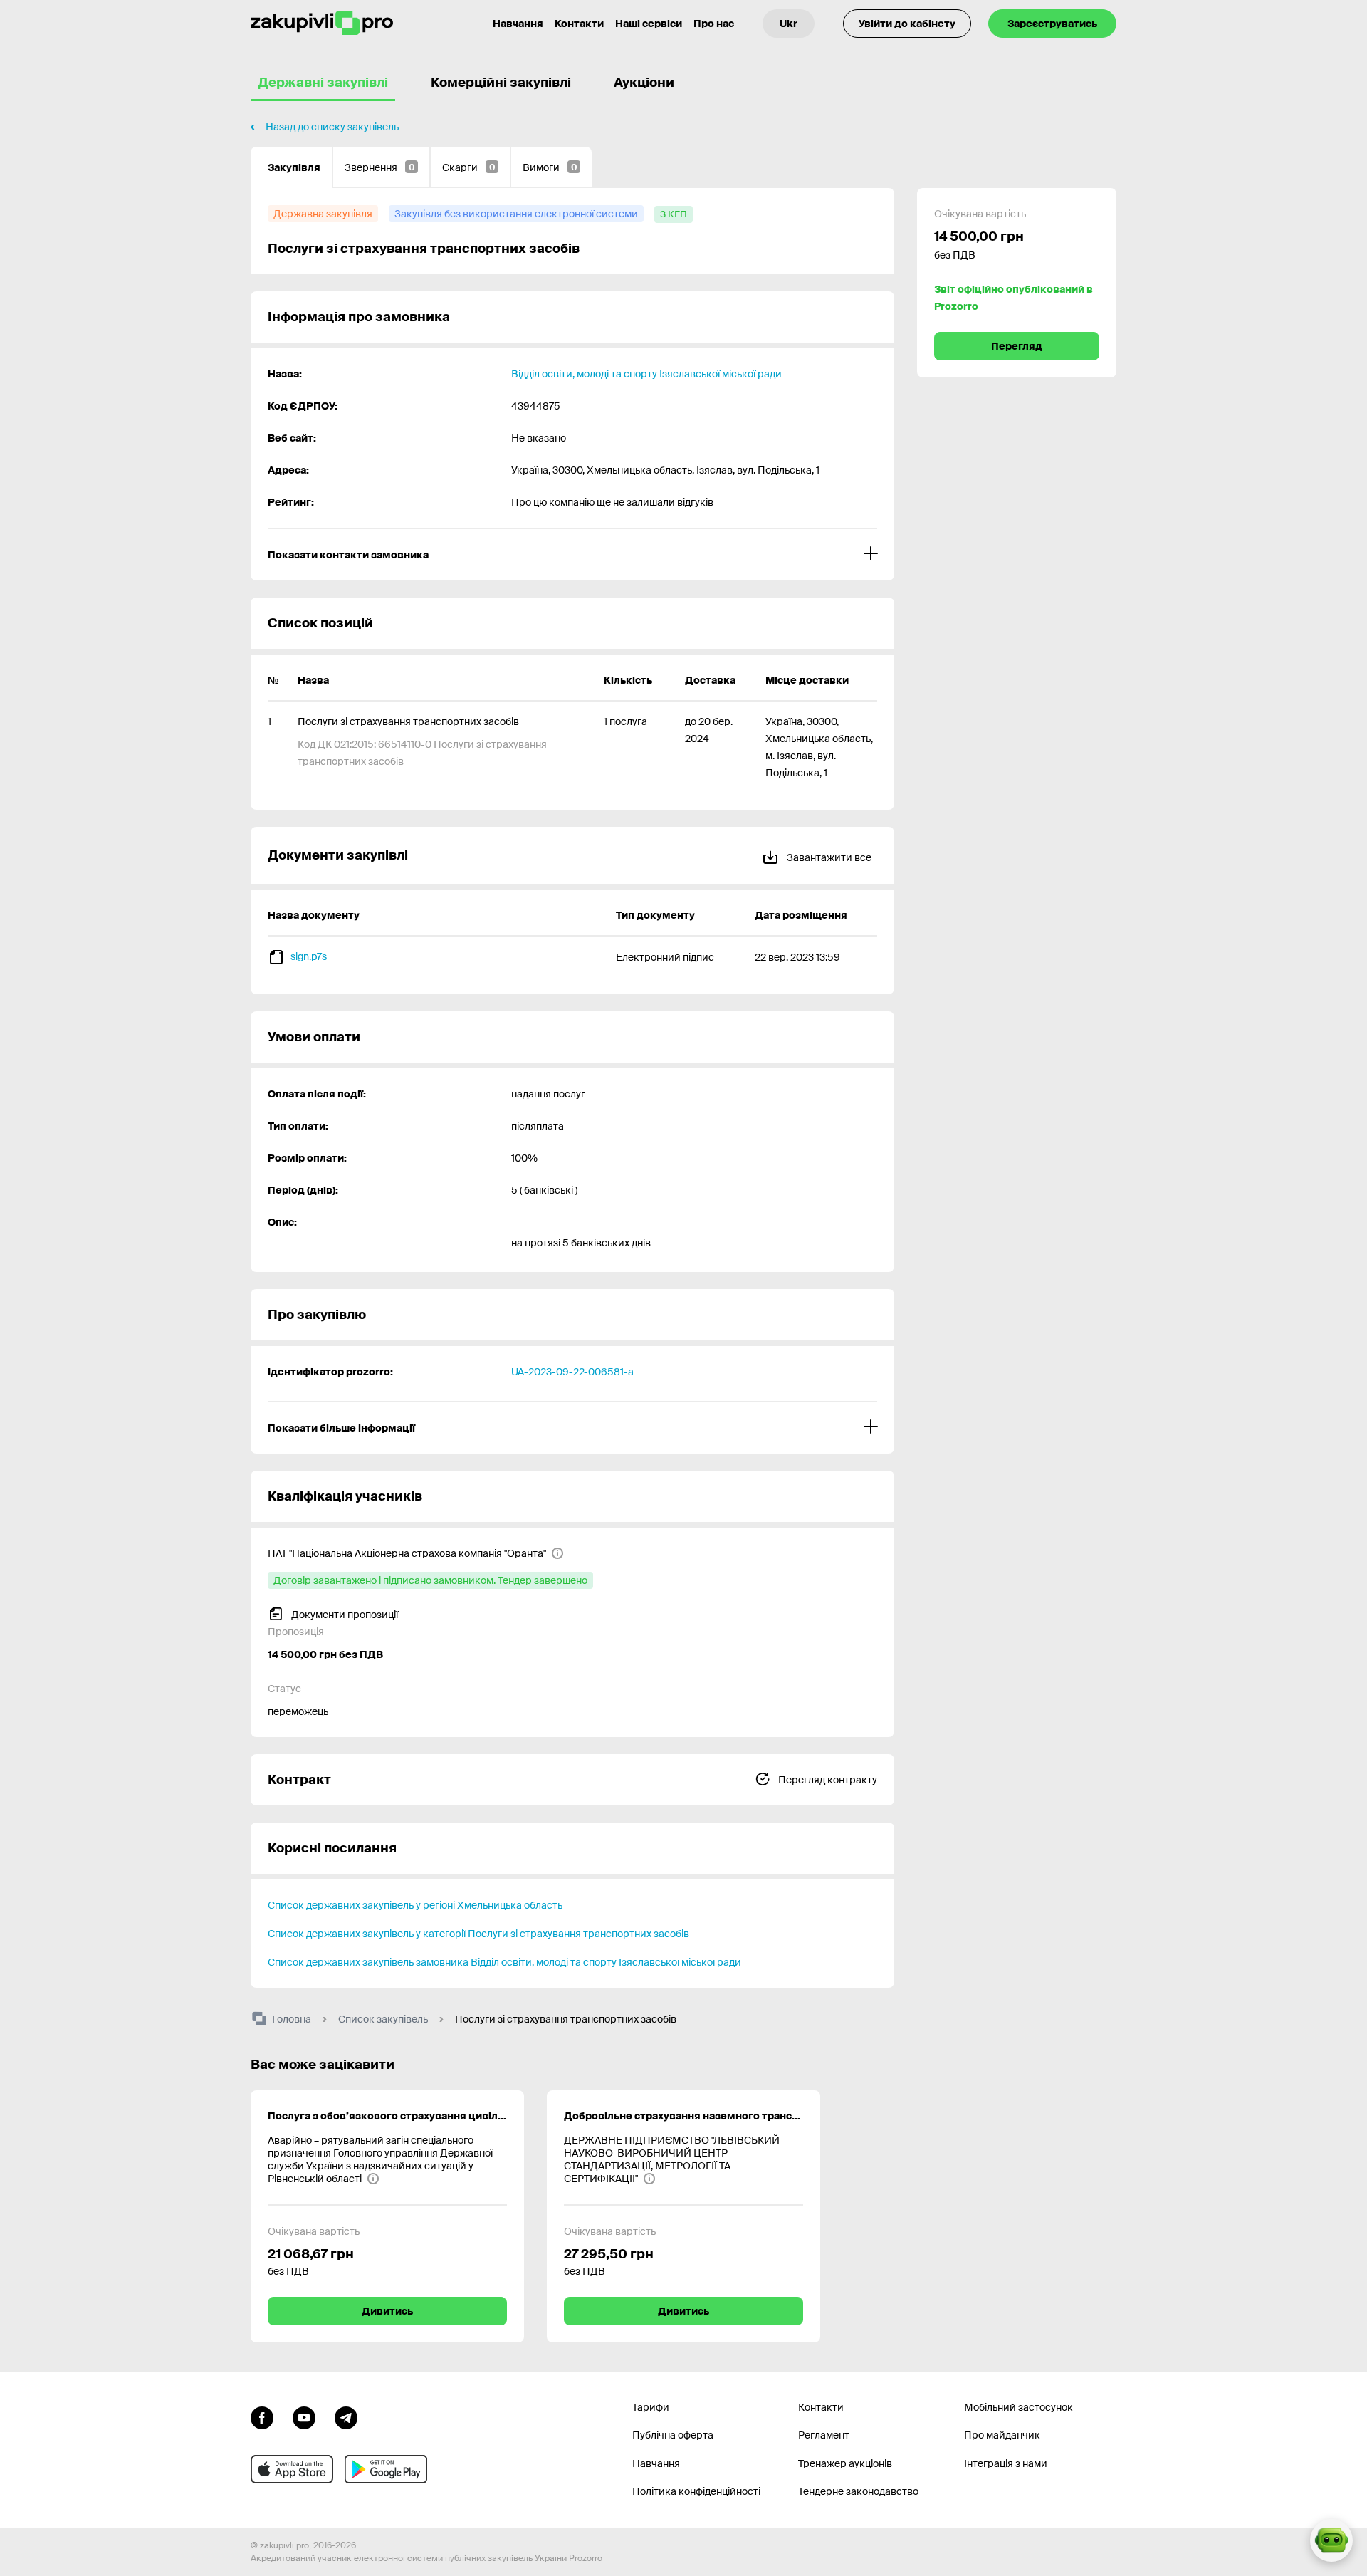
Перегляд (1017, 346)
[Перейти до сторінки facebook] (262, 2416)
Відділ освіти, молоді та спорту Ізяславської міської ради (646, 374)
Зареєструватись (1052, 24)
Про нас (714, 24)
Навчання (518, 24)
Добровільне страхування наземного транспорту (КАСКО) (683, 2116)
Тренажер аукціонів (845, 2463)
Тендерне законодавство (858, 2491)
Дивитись (387, 2311)
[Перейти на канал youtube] (304, 2416)
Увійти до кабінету (907, 24)
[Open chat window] (1331, 2540)
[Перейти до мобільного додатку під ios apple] (292, 2469)
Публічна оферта (673, 2435)
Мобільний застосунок (1018, 2407)
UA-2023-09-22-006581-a (572, 1372)
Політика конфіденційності (696, 2491)
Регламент (824, 2435)
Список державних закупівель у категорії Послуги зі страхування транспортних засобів (478, 1934)
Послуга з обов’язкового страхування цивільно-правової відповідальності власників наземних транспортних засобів (387, 2116)
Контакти (579, 24)
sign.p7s (309, 956)
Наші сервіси (649, 24)
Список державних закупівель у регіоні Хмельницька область (415, 1905)
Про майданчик (1002, 2435)
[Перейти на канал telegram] (346, 2416)
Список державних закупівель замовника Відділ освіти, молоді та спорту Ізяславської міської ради (504, 1962)
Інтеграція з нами (1006, 2463)
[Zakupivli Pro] (322, 23)
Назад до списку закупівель (332, 127)
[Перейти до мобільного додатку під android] (386, 2469)
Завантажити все (828, 857)
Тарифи (651, 2407)
